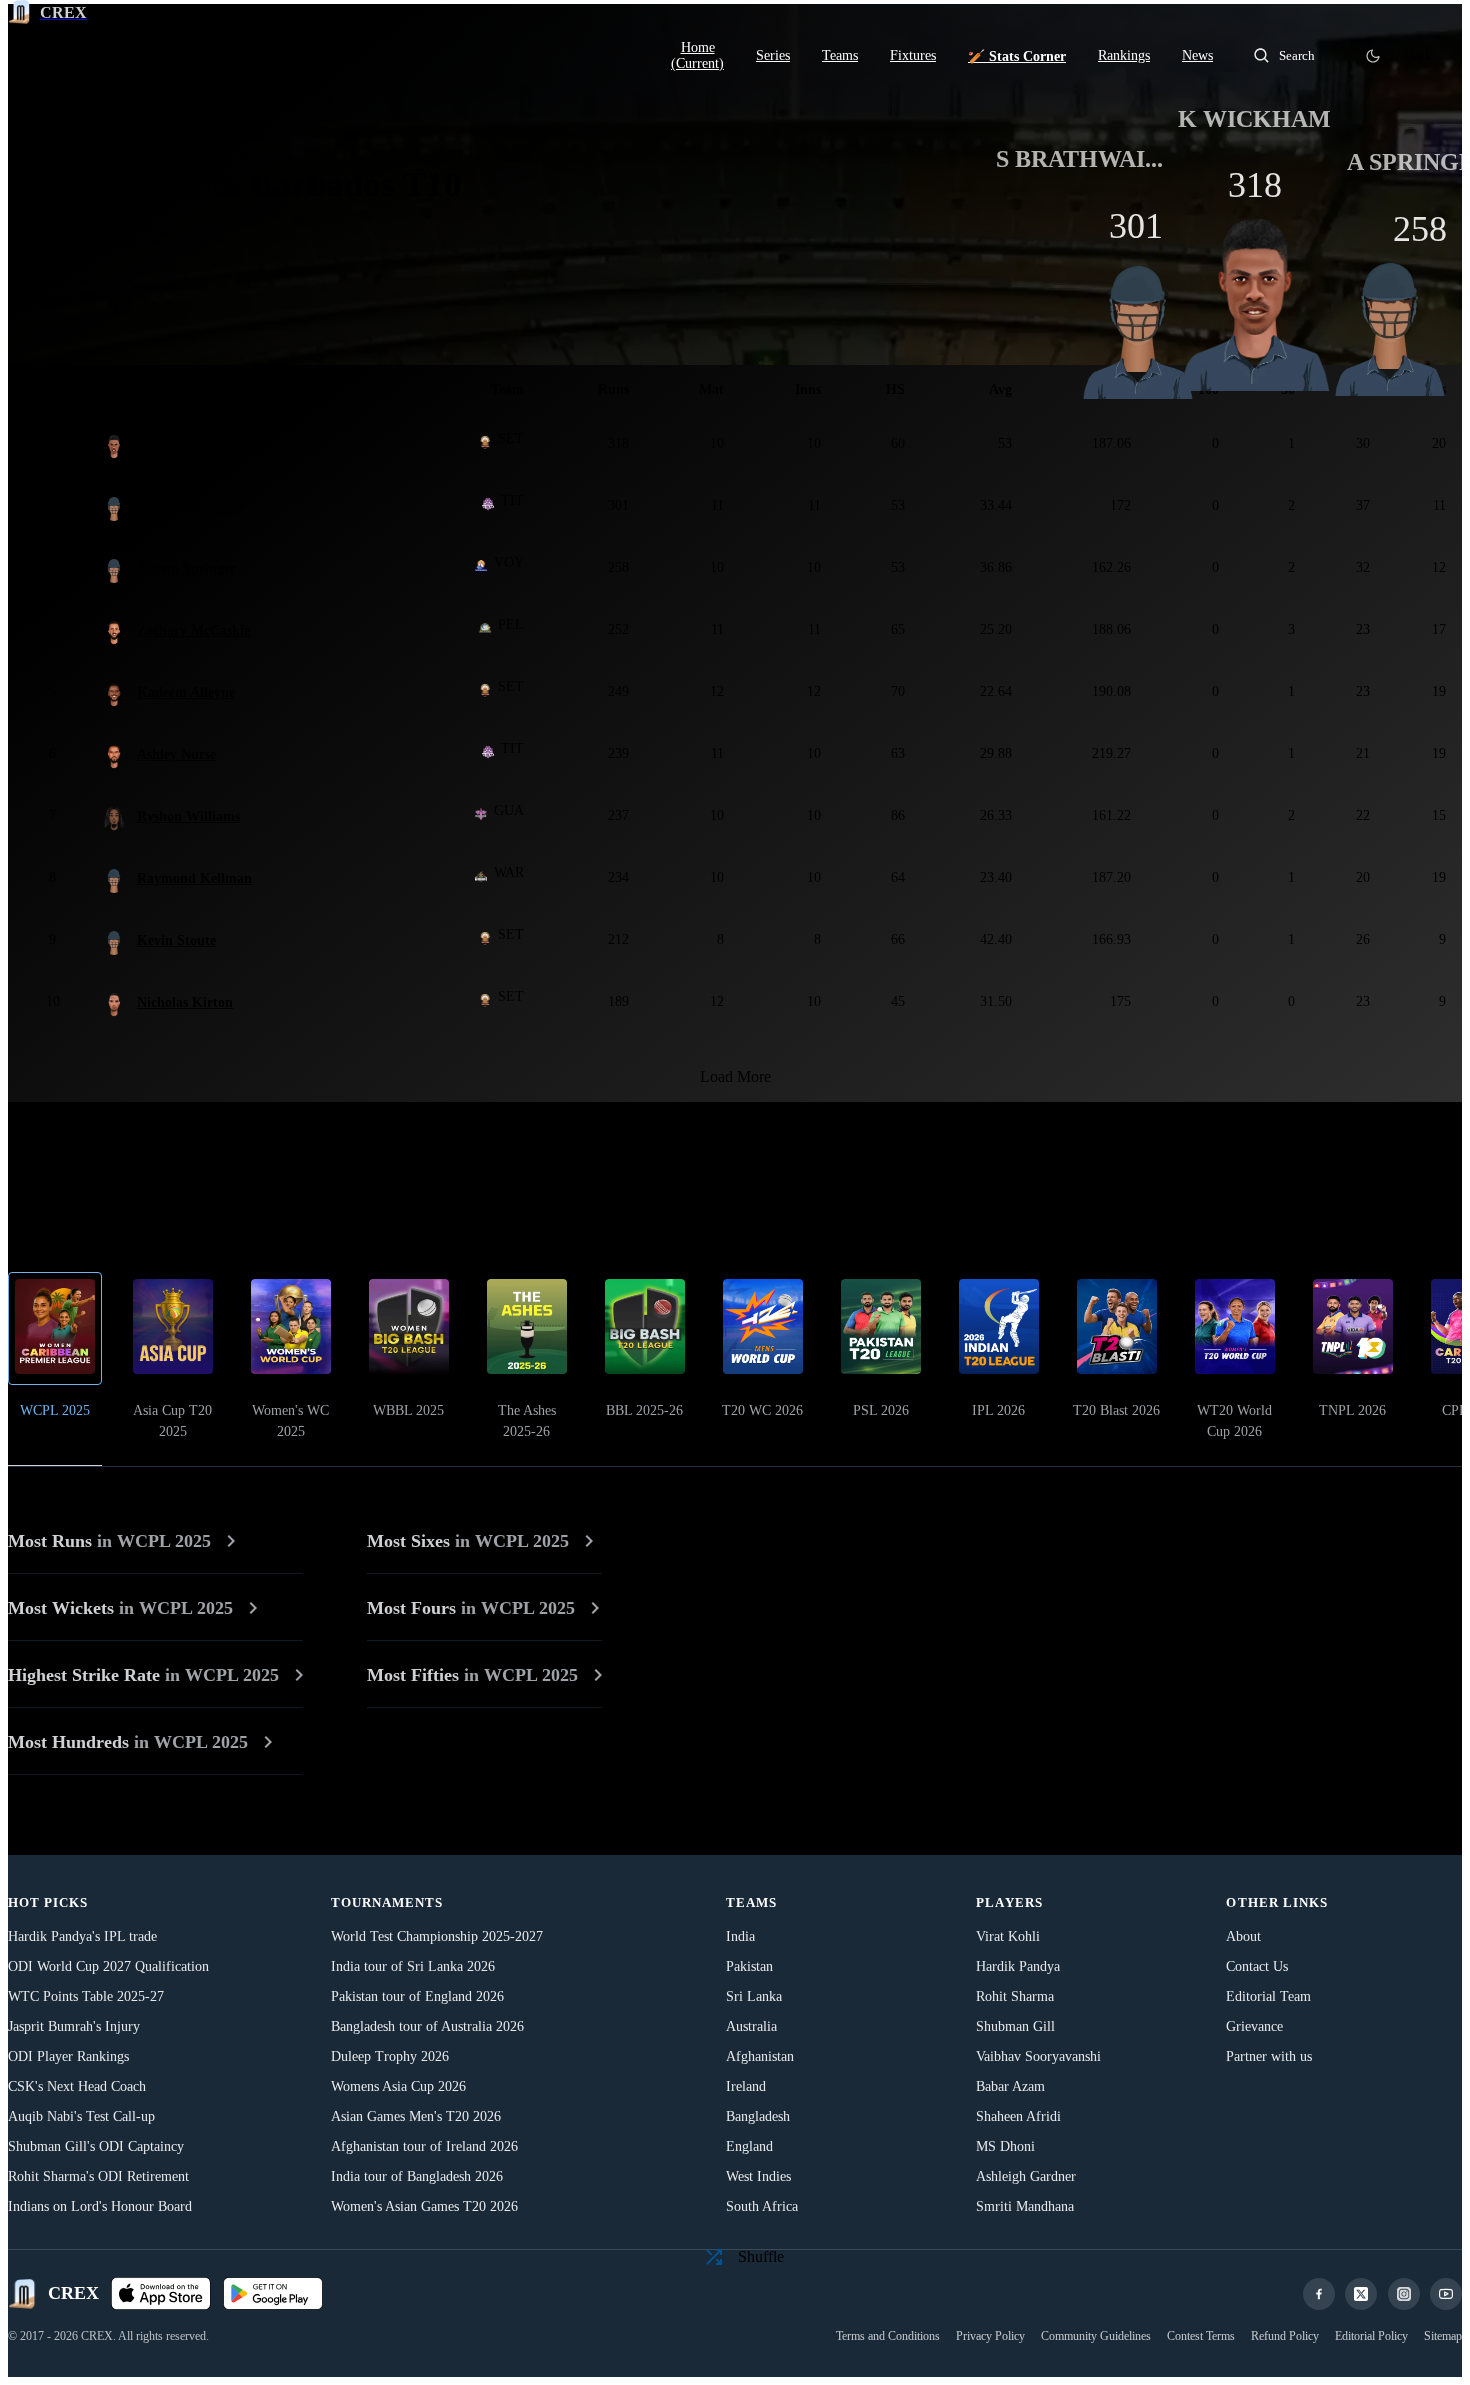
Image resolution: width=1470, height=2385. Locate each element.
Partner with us (1269, 2056)
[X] (1361, 2294)
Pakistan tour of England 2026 (417, 1996)
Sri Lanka (754, 1996)
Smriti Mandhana (1025, 2206)
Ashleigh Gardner (1026, 2176)
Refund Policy (1285, 2336)
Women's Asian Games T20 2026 (424, 2206)
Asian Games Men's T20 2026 (416, 2116)
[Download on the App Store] (161, 2294)
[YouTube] (1446, 2294)
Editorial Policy (1371, 2336)
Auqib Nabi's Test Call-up (81, 2116)
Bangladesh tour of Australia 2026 (427, 2026)
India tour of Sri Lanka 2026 (413, 1966)
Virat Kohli (1008, 1936)
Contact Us (1257, 1966)
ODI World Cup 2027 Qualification (108, 1966)
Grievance (1254, 2026)
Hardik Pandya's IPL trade (82, 1936)
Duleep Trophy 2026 (390, 2056)
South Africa (762, 2206)
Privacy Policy (990, 2336)
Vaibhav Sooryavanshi (1038, 2056)
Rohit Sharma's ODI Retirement (98, 2176)
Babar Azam (1010, 2086)
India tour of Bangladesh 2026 (417, 2176)
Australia (751, 2026)
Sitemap (1443, 2336)
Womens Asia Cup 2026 (398, 2086)
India (740, 1936)
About (1243, 1936)
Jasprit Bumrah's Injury (74, 2026)
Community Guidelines (1096, 2336)
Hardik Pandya (1018, 1966)
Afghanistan (760, 2056)
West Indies (758, 2176)
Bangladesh (758, 2116)
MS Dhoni (1005, 2146)
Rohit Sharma (1015, 1996)
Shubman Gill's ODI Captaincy (96, 2146)
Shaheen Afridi (1018, 2116)
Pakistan (749, 1966)
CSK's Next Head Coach (77, 2086)
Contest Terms (1201, 2336)
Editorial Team (1268, 1996)
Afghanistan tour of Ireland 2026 (424, 2146)
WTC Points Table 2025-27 (86, 1996)
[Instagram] (1404, 2294)
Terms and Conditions (888, 2336)
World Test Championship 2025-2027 (437, 1936)
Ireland (746, 2086)
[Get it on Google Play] (273, 2294)
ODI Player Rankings (68, 2056)
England (749, 2146)
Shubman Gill (1015, 2026)
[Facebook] (1319, 2294)
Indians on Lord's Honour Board (100, 2206)
